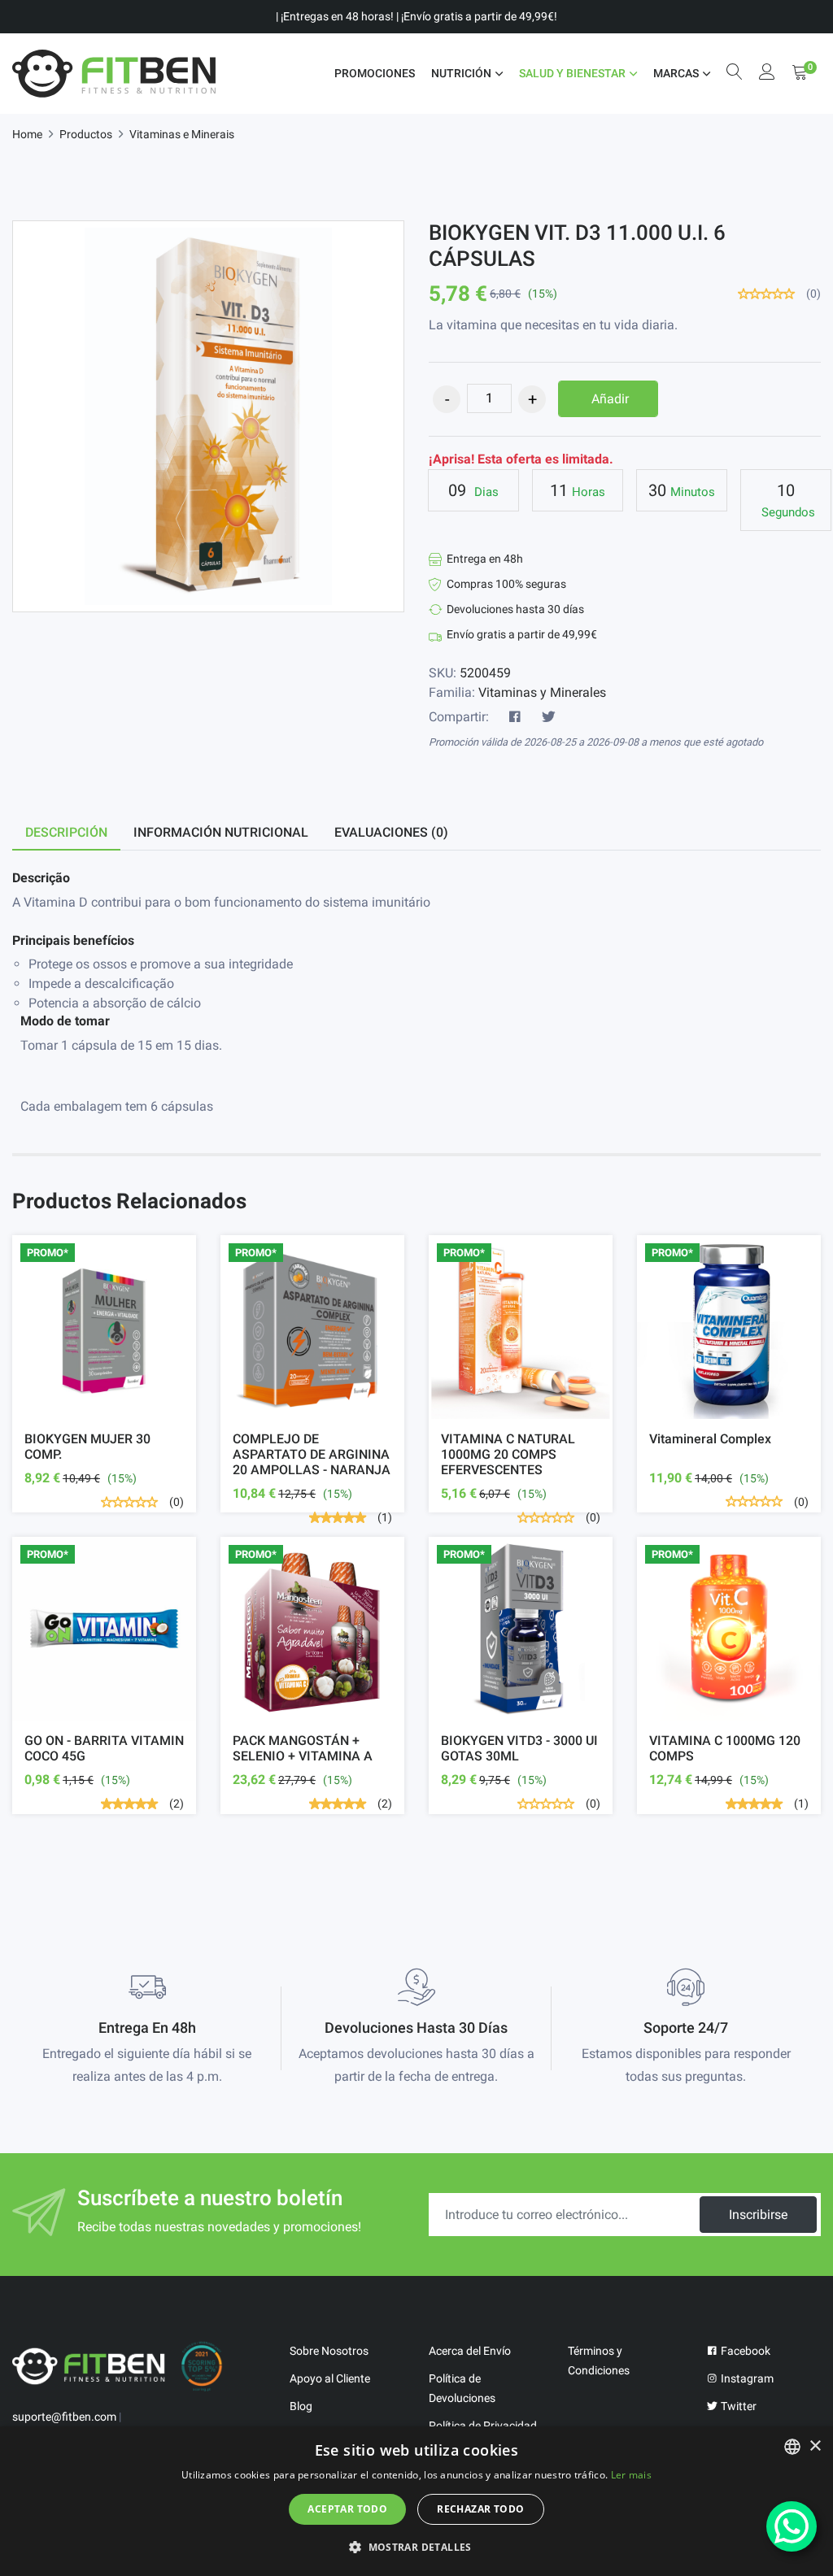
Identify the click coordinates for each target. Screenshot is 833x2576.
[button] (416, 2547)
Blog (301, 2406)
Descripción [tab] (66, 832)
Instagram (746, 2378)
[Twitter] (548, 717)
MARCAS (676, 73)
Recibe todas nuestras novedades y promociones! (219, 2227)
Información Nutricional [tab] (221, 832)
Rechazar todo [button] (480, 2509)
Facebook (744, 2351)
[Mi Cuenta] (767, 74)
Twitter (737, 2406)
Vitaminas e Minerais (182, 134)
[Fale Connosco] (792, 2526)
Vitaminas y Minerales (542, 692)
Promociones (375, 73)
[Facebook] (515, 717)
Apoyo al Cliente (330, 2378)
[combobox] (792, 2447)
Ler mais (631, 2475)
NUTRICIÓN (461, 73)
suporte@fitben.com (64, 2417)
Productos (86, 134)
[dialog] (416, 2501)
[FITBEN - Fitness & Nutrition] (114, 74)
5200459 (485, 673)
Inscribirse (758, 2215)
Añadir (610, 399)
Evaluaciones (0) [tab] (391, 832)
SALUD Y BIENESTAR (572, 73)
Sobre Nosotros (329, 2351)
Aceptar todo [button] (347, 2509)
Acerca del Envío (470, 2351)
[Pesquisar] (735, 74)
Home (27, 134)
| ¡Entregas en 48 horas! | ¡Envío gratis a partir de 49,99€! (416, 16)
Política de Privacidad (483, 2426)
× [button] (815, 2446)
